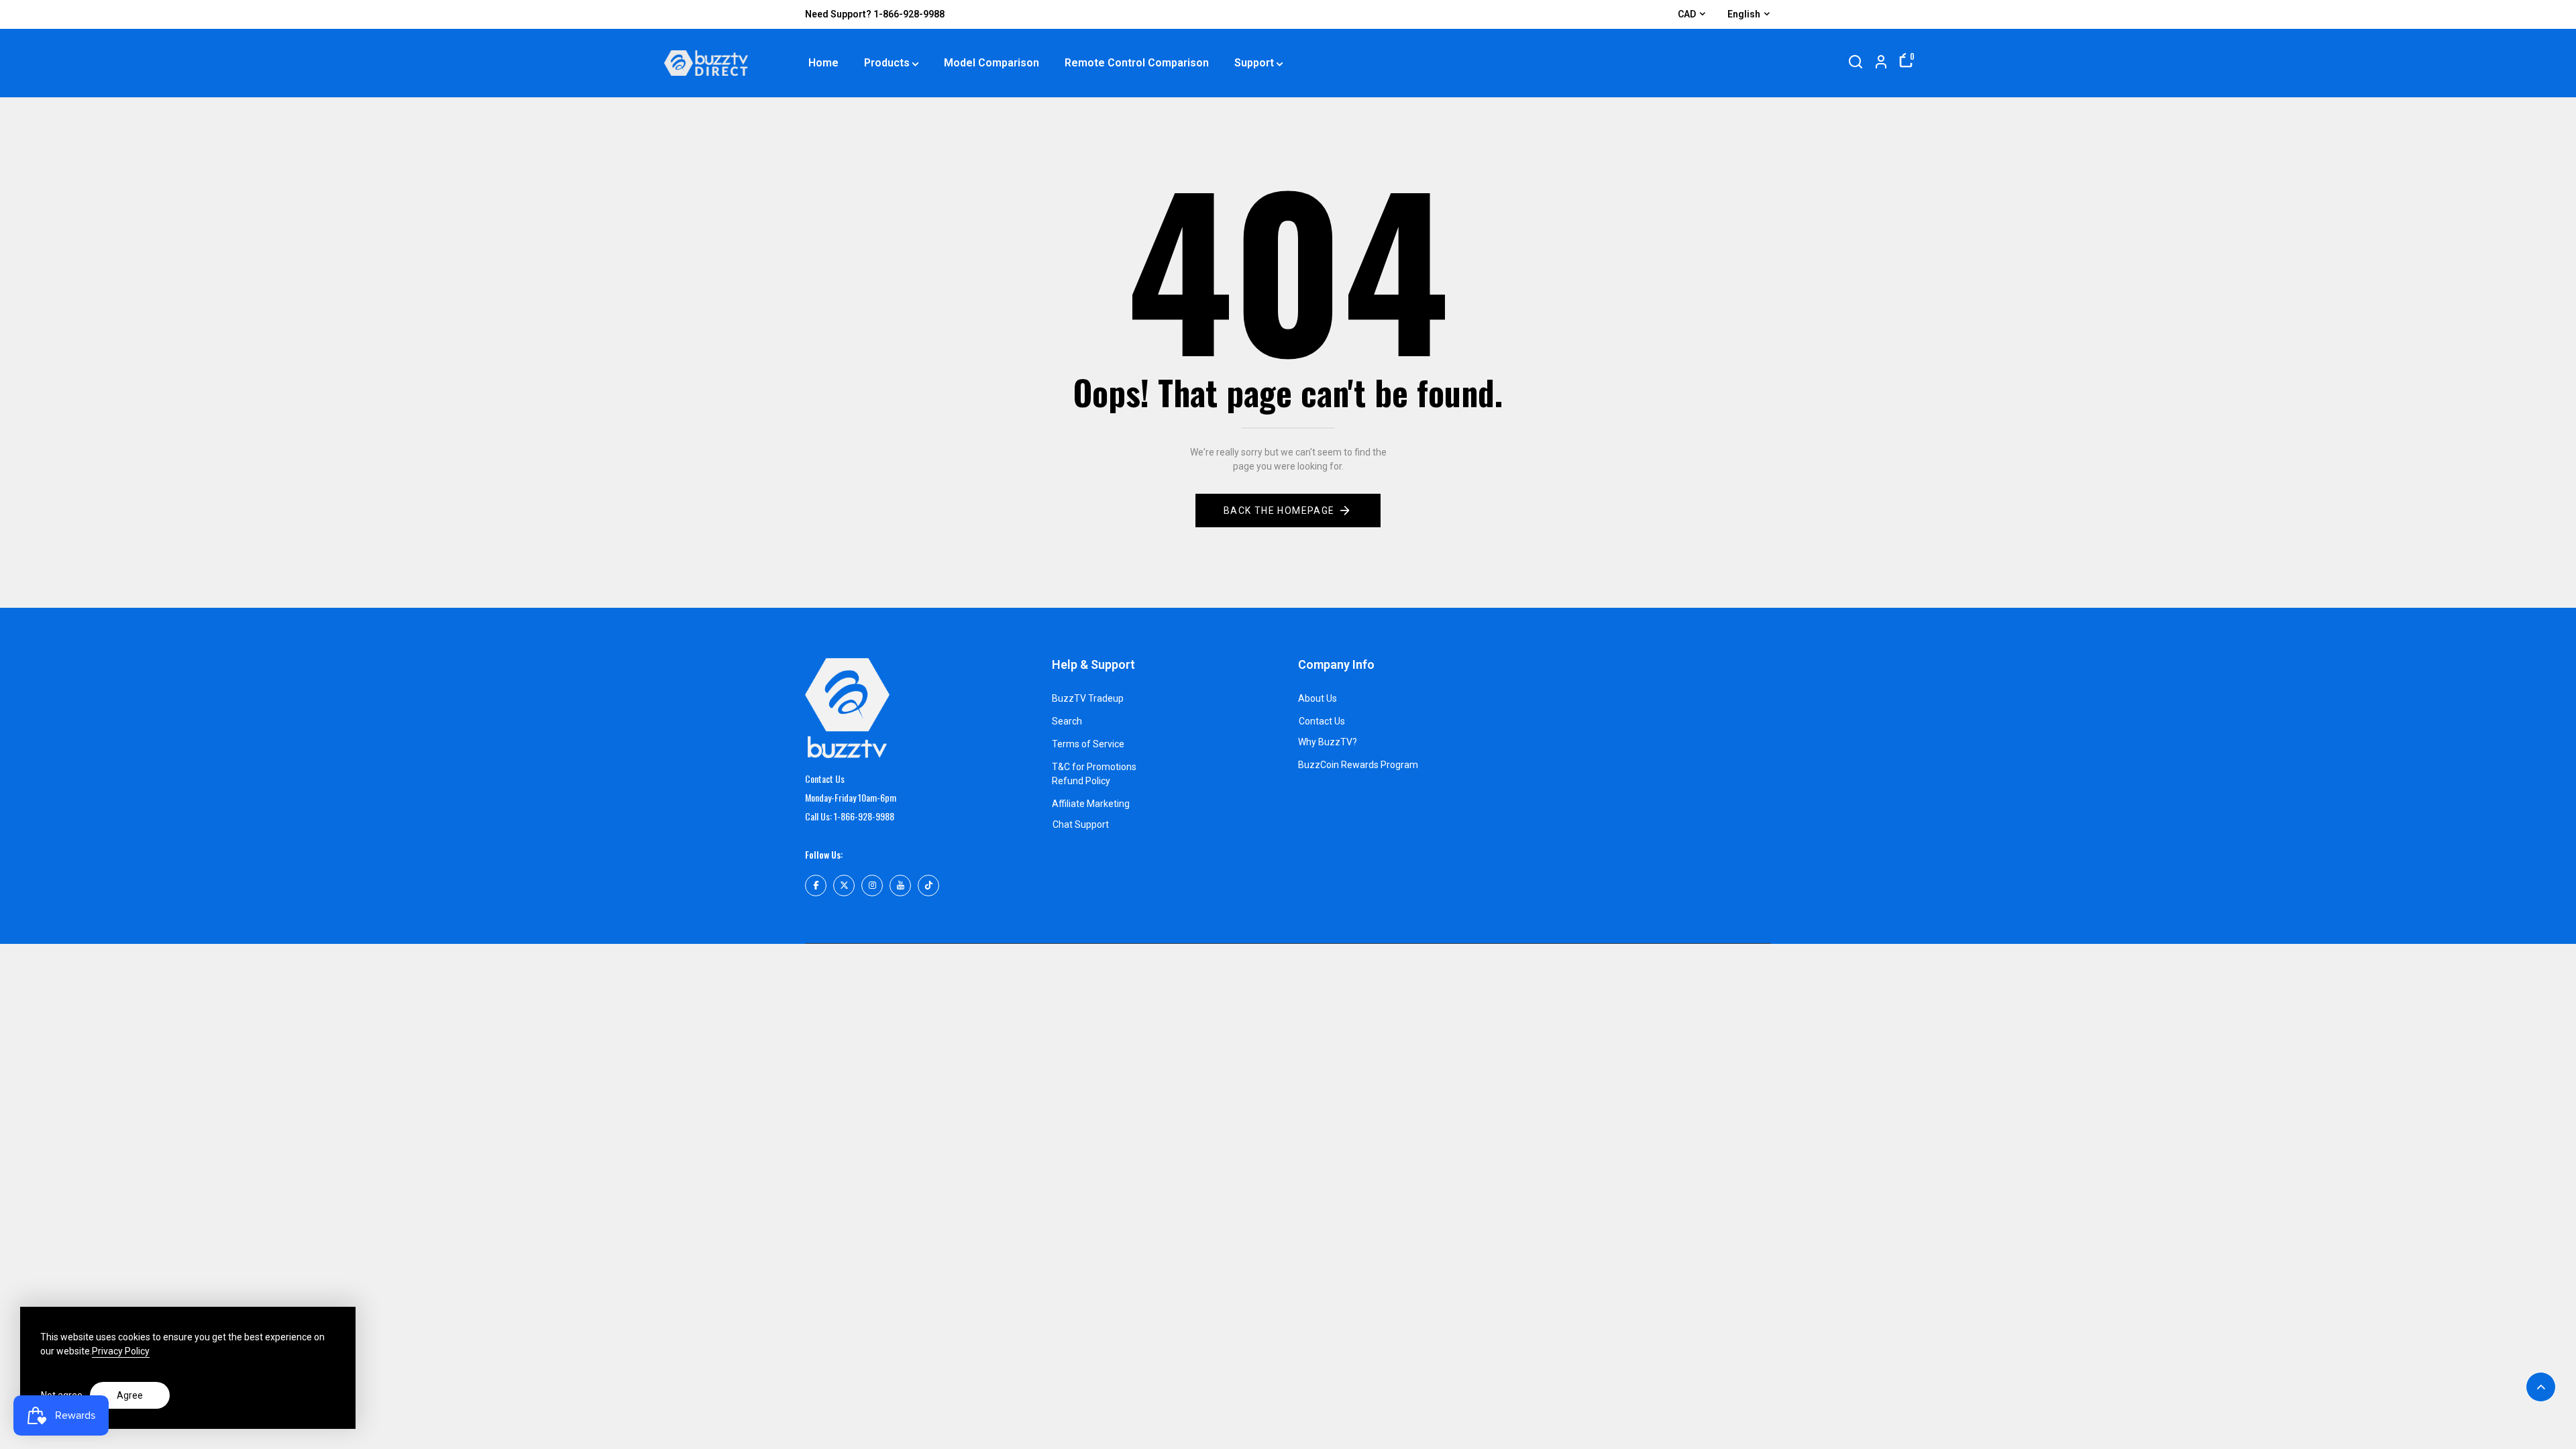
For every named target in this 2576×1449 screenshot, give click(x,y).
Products (887, 63)
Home (823, 63)
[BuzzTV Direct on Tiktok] (928, 885)
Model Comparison (991, 63)
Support (1254, 63)
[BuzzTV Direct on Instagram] (872, 885)
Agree (130, 1395)
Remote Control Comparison (1137, 63)
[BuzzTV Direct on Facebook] (816, 885)
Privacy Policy (121, 1351)
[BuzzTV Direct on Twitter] (844, 885)
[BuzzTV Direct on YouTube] (900, 885)
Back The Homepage (1279, 511)
